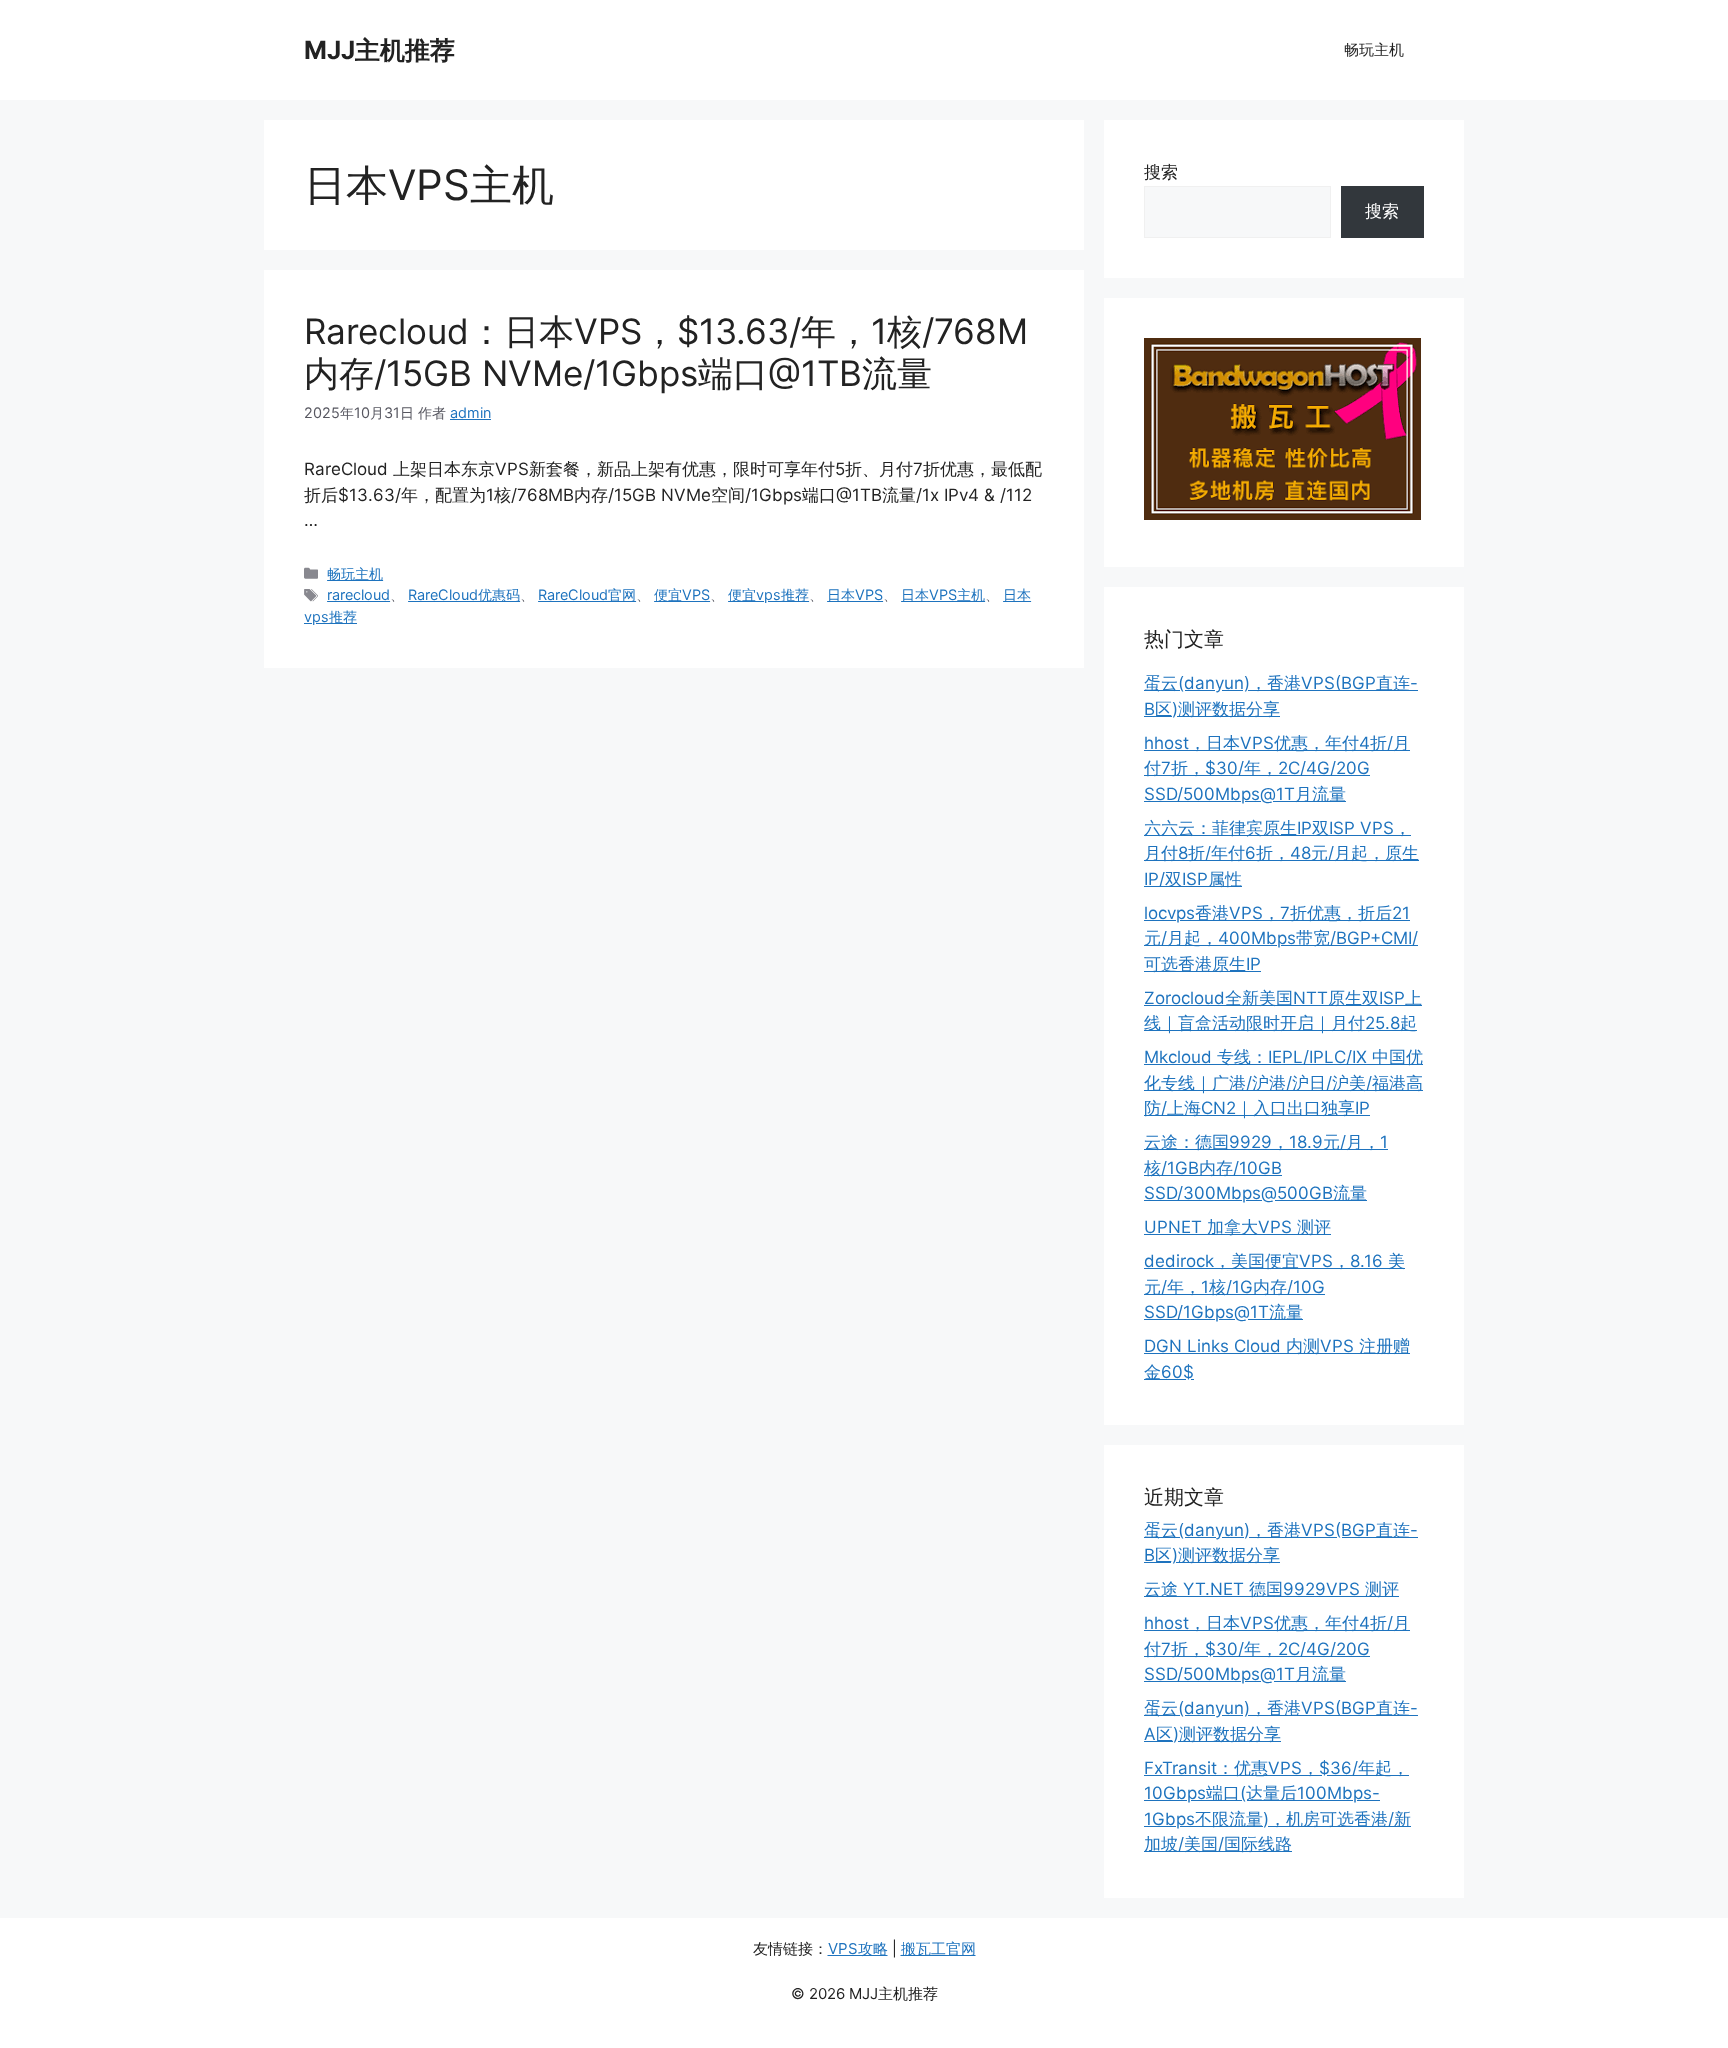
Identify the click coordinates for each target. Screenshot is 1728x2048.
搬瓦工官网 (938, 1948)
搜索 (1161, 172)
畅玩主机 (1374, 49)
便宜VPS (682, 594)
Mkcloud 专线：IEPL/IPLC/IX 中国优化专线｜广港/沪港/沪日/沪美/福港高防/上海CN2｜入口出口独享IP (1283, 1082)
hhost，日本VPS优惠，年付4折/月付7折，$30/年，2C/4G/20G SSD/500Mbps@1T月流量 (1277, 768)
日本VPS (855, 594)
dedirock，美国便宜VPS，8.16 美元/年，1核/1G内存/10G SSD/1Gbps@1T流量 (1274, 1286)
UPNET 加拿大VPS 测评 (1237, 1227)
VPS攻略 (858, 1948)
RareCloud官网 (587, 594)
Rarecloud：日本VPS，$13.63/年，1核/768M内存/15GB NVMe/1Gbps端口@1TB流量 (666, 352)
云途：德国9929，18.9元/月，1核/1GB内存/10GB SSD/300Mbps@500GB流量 (1266, 1167)
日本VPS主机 (943, 594)
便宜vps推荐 (768, 594)
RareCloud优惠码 (464, 594)
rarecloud (358, 594)
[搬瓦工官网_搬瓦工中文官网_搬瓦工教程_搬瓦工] (1282, 514)
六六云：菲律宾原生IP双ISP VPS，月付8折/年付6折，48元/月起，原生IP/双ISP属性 (1281, 853)
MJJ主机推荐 (379, 50)
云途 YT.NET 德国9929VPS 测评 (1271, 1589)
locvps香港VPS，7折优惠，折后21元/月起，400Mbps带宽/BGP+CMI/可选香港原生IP (1281, 938)
